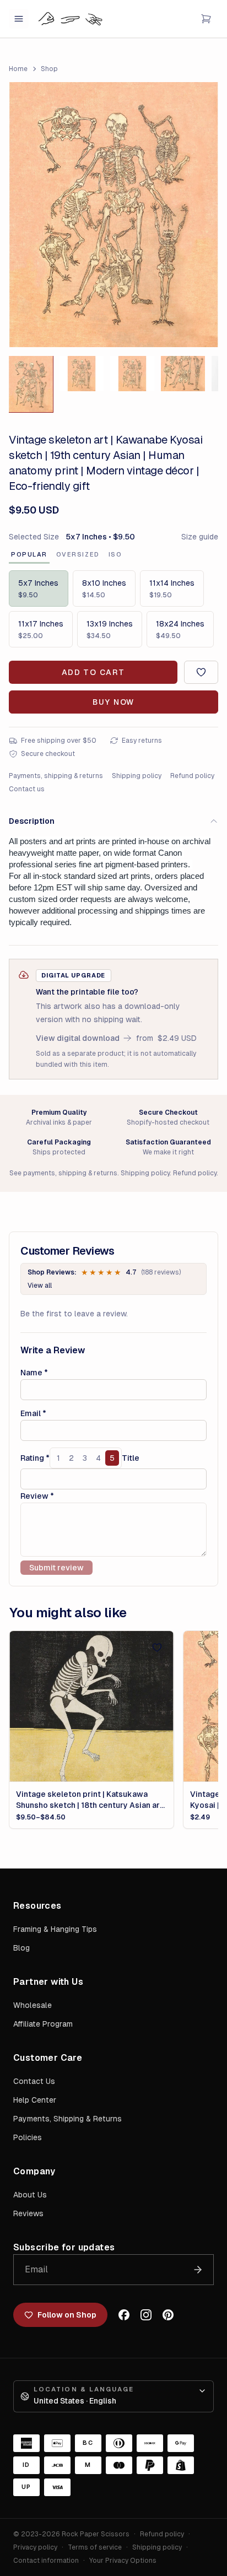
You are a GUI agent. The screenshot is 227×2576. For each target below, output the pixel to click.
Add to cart (93, 672)
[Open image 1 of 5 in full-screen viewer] (113, 215)
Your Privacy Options (123, 2561)
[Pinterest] (168, 2315)
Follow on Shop (67, 2315)
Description (32, 821)
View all (40, 1286)
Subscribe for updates (64, 2247)
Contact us (27, 789)
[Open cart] (206, 19)
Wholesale (33, 2005)
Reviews (28, 2213)
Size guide (200, 537)
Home (18, 69)
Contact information (46, 2561)
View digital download (78, 1038)
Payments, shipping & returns (56, 776)
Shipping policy (137, 776)
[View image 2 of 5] (82, 374)
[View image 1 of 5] (31, 384)
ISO (115, 554)
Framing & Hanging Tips (55, 1929)
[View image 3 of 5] (132, 374)
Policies (28, 2137)
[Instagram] (146, 2315)
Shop (49, 69)
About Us (30, 2195)
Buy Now (113, 702)
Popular (29, 554)
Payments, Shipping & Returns (67, 2119)
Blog (21, 1948)
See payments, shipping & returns (63, 1173)
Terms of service (95, 2547)
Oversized (78, 554)
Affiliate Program (43, 2024)
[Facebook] (124, 2315)
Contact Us (34, 2081)
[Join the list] (198, 2270)
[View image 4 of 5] (183, 374)
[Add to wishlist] (201, 672)
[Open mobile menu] (19, 19)
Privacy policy (35, 2547)
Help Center (35, 2100)
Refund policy (192, 776)
